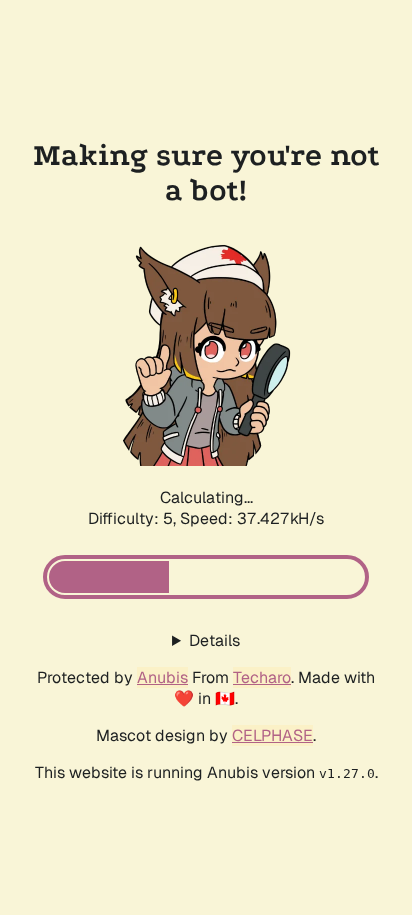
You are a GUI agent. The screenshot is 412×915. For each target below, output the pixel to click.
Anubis (162, 677)
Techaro (262, 677)
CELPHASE (272, 735)
